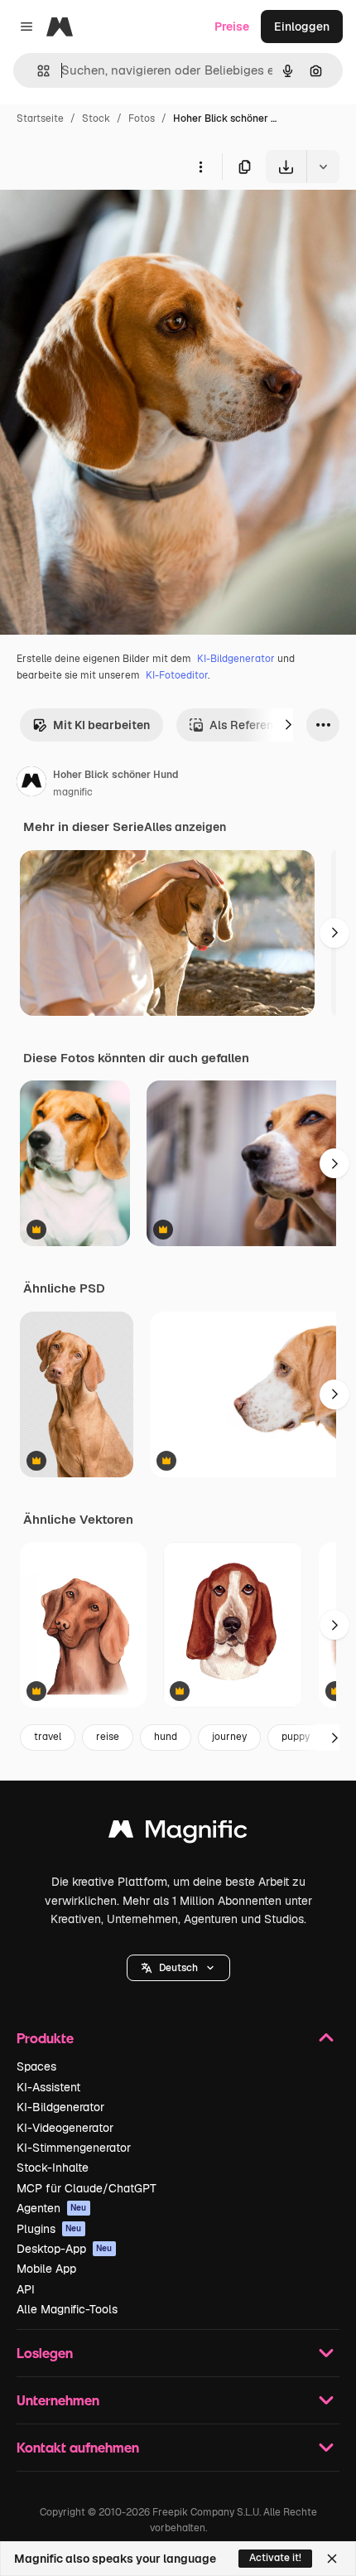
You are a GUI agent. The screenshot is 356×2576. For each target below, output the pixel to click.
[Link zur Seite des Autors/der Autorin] (31, 784)
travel (48, 1737)
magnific (73, 792)
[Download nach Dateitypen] (323, 167)
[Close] (332, 2559)
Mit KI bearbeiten (101, 725)
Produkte (45, 2038)
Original (106, 222)
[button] (178, 1968)
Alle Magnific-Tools (67, 2309)
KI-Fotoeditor (177, 675)
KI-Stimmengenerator (74, 2148)
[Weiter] (288, 725)
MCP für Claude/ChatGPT (87, 2188)
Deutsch (178, 1968)
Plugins (49, 2229)
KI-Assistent (48, 2087)
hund (166, 1737)
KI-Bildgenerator (236, 659)
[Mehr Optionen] (200, 167)
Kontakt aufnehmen (78, 2447)
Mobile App (46, 2269)
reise (108, 1737)
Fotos (142, 118)
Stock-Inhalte (53, 2168)
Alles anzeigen (185, 827)
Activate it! (275, 2558)
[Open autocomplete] (37, 71)
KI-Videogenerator (65, 2128)
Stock (96, 118)
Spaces (36, 2066)
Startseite (40, 118)
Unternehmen (58, 2400)
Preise (232, 27)
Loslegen (45, 2353)
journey (229, 1737)
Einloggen (302, 27)
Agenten (52, 2208)
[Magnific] (178, 1833)
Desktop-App (65, 2249)
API (26, 2289)
